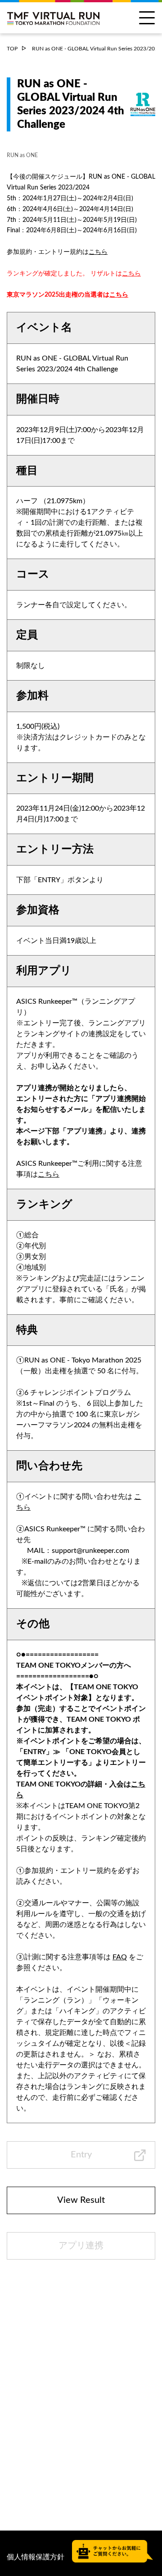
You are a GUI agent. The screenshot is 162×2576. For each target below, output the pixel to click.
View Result (81, 2200)
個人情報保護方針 (36, 2557)
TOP (12, 49)
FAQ (120, 1957)
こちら (98, 252)
